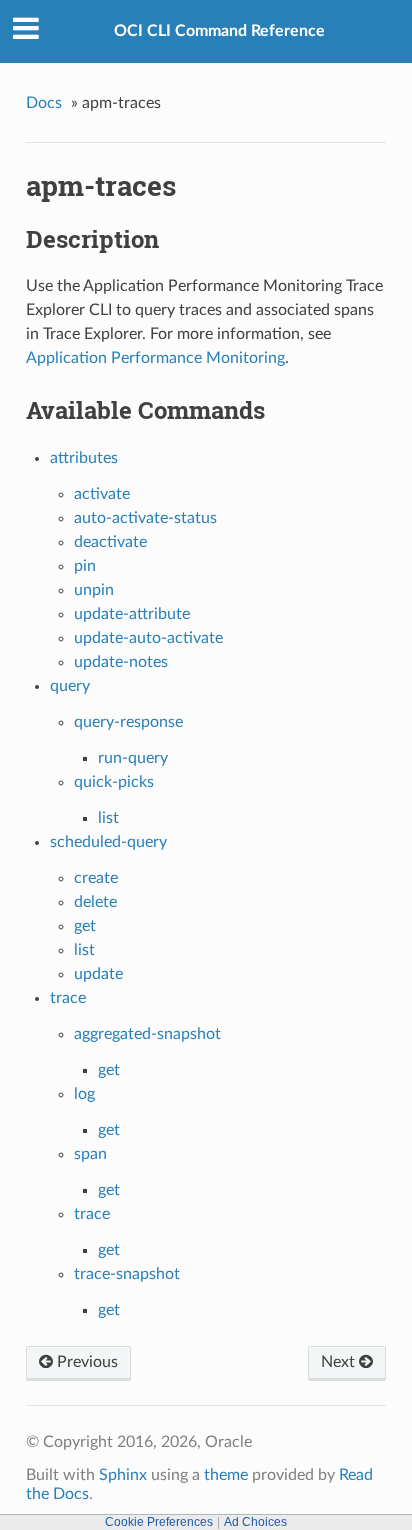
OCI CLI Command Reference (219, 31)
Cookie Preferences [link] (159, 1522)
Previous (85, 1362)
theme (226, 1475)
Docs (44, 103)
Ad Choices (255, 1522)
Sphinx (123, 1475)
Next (340, 1362)
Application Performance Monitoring (155, 358)
